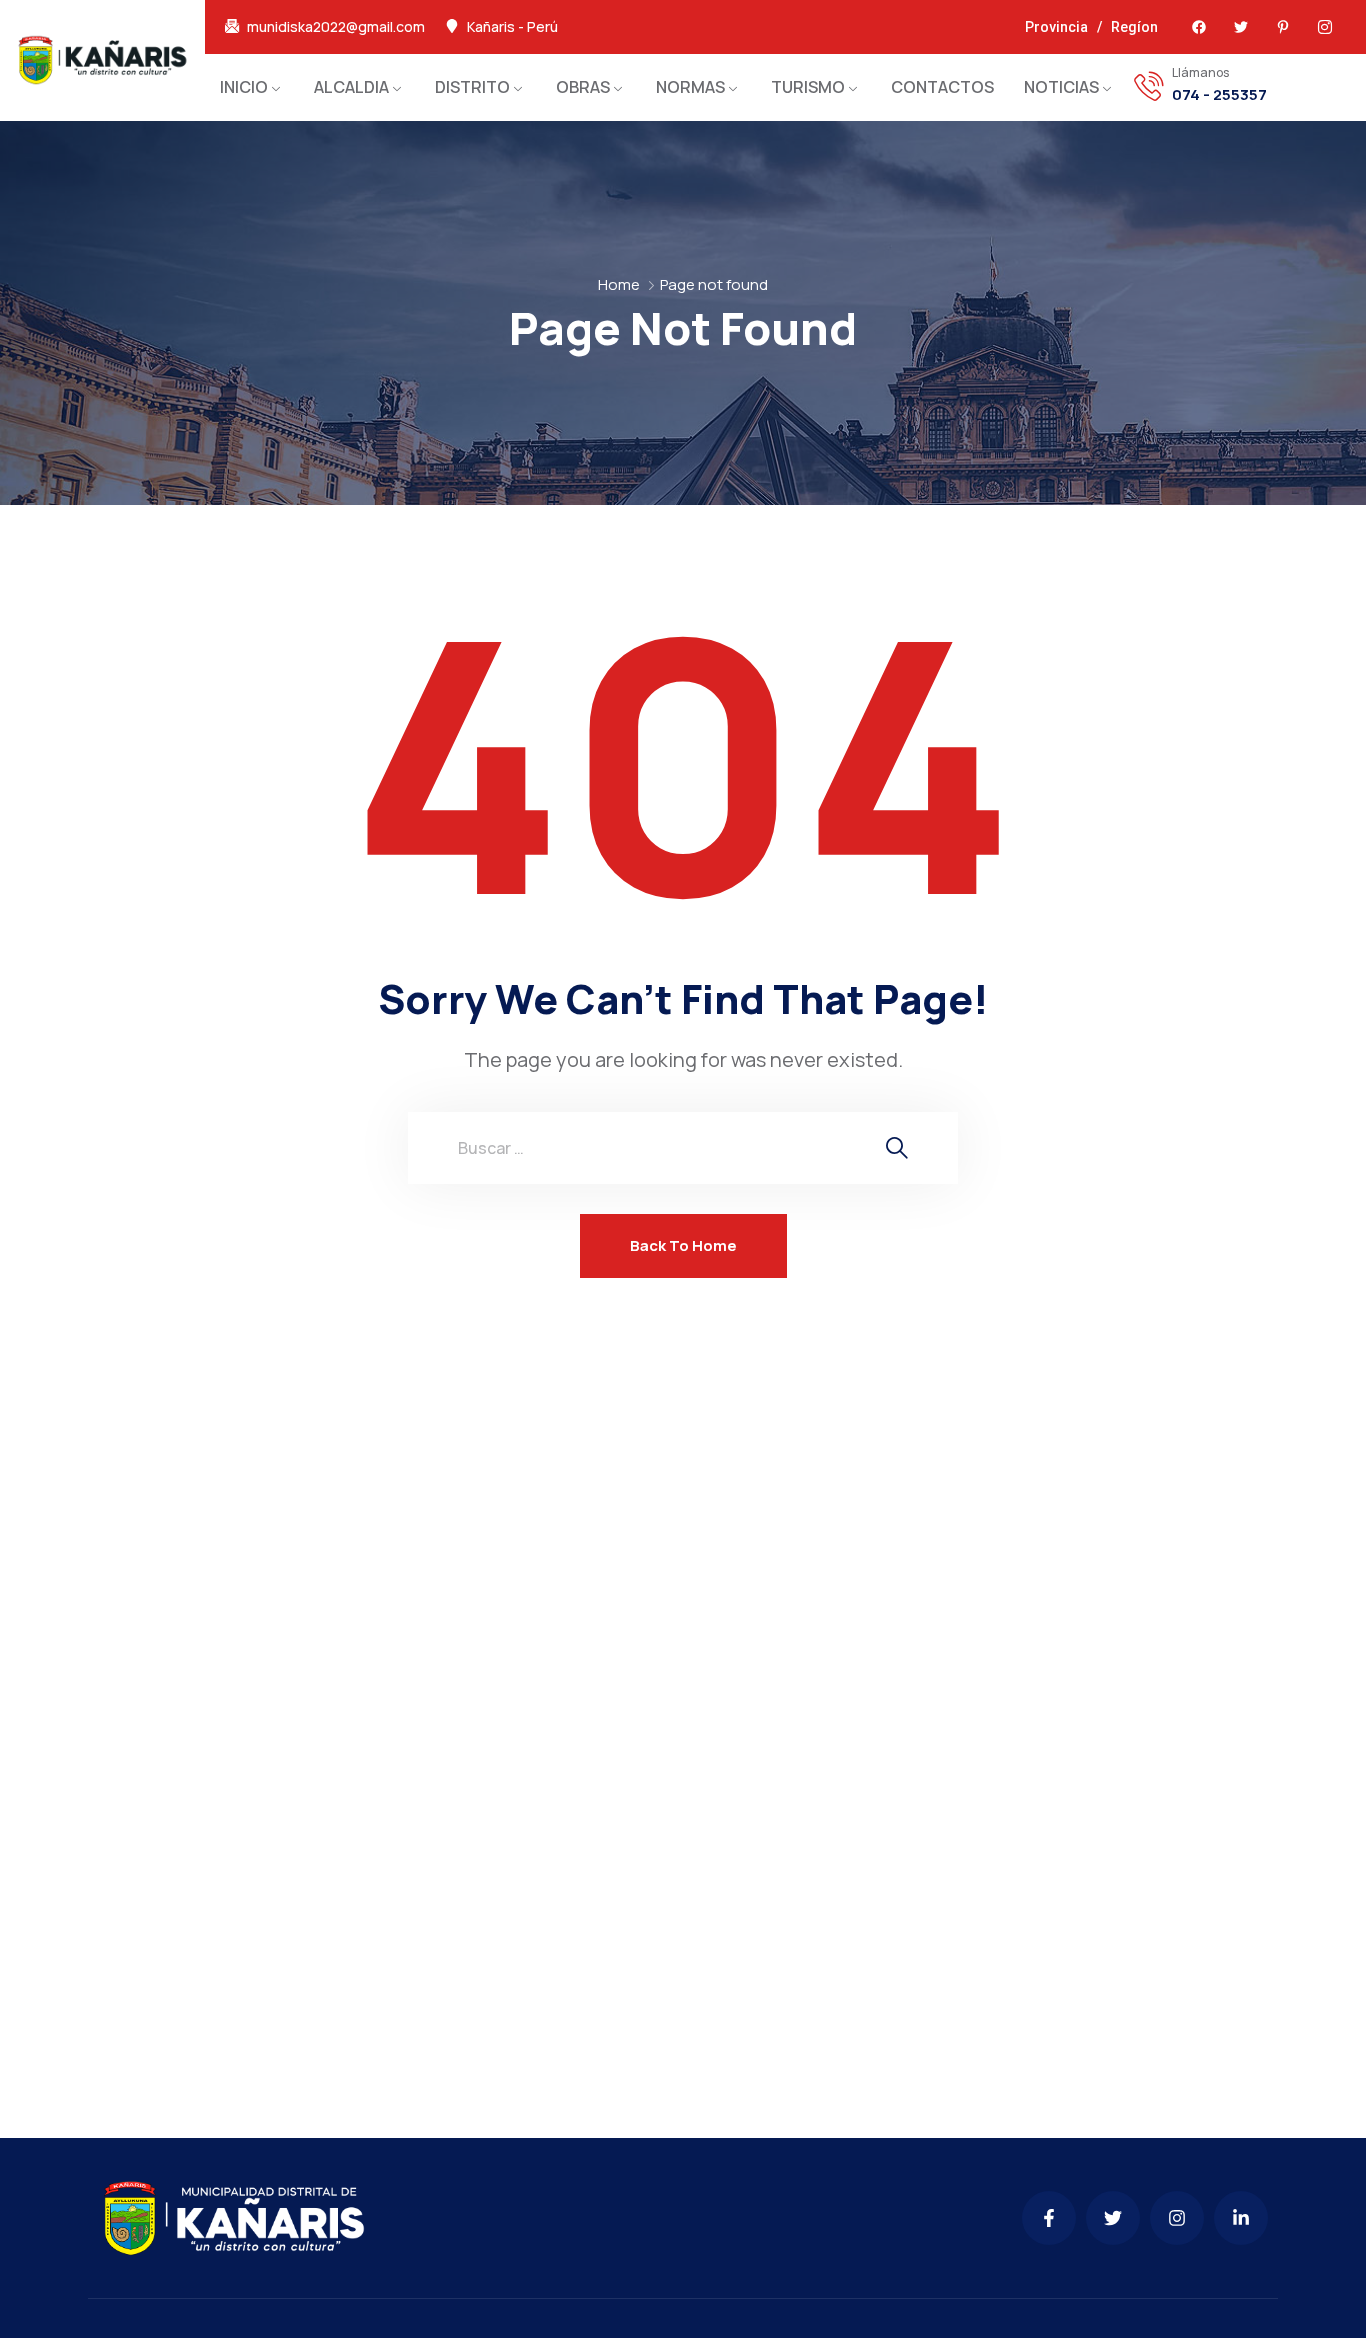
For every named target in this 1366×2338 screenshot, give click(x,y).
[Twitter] (1241, 27)
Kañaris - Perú (512, 27)
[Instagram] (1177, 2218)
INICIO (244, 87)
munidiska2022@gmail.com (336, 27)
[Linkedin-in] (1241, 2218)
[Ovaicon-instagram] (1325, 27)
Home (619, 284)
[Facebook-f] (1049, 2218)
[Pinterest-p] (1283, 27)
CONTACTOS (942, 87)
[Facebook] (1199, 27)
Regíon (1134, 27)
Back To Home (683, 1245)
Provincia (1056, 27)
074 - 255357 (1219, 95)
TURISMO (808, 87)
